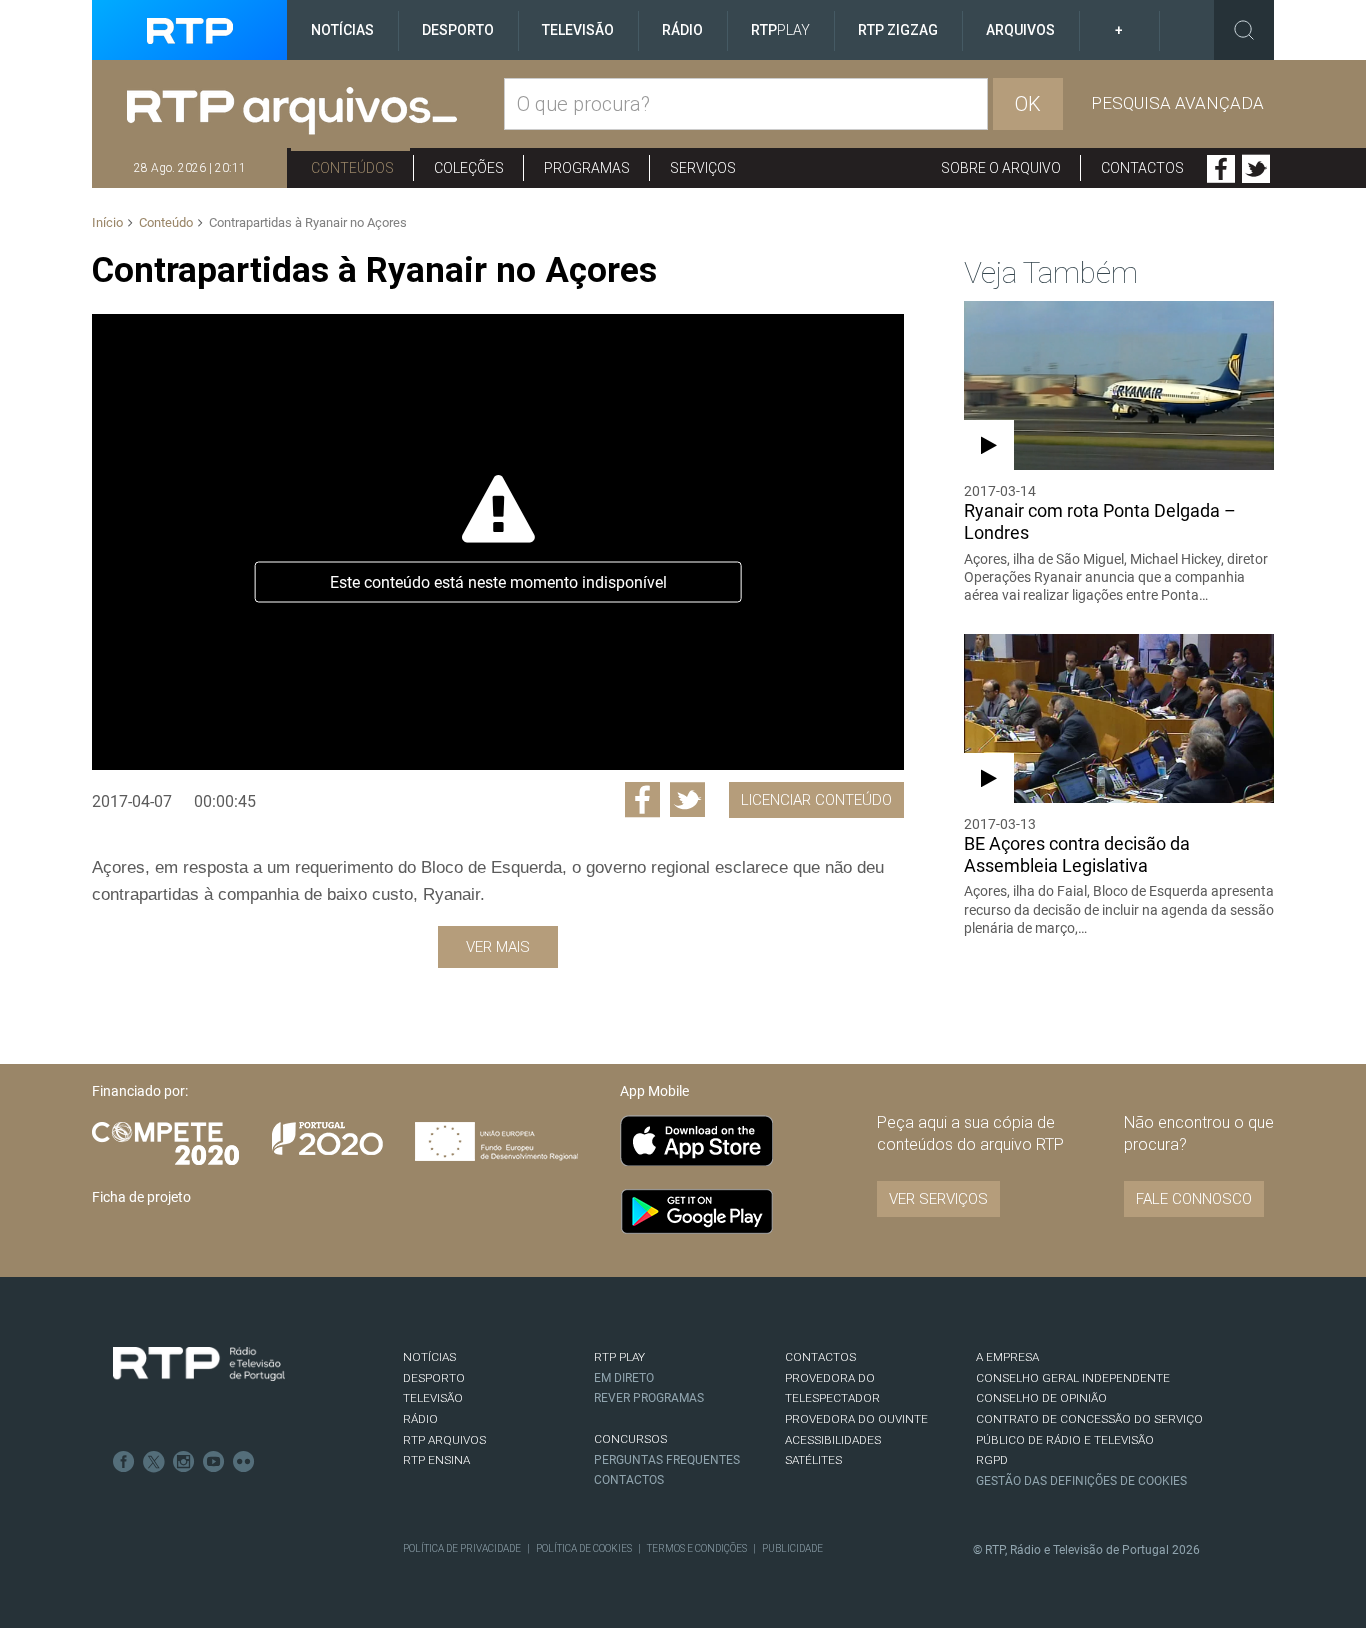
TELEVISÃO (433, 1398)
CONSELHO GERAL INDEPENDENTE (1073, 1378)
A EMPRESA (1007, 1357)
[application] (497, 542)
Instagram (184, 1462)
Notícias (342, 30)
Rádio (682, 30)
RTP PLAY (619, 1357)
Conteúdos (352, 168)
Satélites (813, 1460)
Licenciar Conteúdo (816, 800)
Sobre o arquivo (1001, 168)
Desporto (458, 30)
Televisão (578, 30)
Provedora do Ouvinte (856, 1419)
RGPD (992, 1460)
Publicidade (792, 1548)
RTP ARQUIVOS (444, 1440)
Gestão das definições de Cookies (1081, 1481)
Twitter (1256, 169)
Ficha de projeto (141, 1197)
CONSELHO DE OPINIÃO (1041, 1398)
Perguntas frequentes (667, 1460)
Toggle (1244, 30)
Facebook (1221, 169)
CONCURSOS (630, 1439)
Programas (587, 168)
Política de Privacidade (462, 1548)
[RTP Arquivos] (315, 111)
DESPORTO (434, 1378)
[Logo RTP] (199, 1364)
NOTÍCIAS (429, 1357)
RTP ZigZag (898, 30)
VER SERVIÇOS (938, 1199)
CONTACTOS (820, 1357)
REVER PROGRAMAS (649, 1398)
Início (107, 222)
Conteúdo (166, 222)
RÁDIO (420, 1419)
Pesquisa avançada (1177, 103)
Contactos (1142, 168)
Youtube (214, 1462)
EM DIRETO (624, 1378)
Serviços (703, 168)
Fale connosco (1194, 1199)
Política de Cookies (584, 1548)
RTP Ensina (436, 1460)
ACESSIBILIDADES (833, 1440)
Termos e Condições (697, 1548)
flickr (244, 1462)
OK (1028, 104)
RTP (780, 30)
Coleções (469, 168)
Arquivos (1020, 30)
